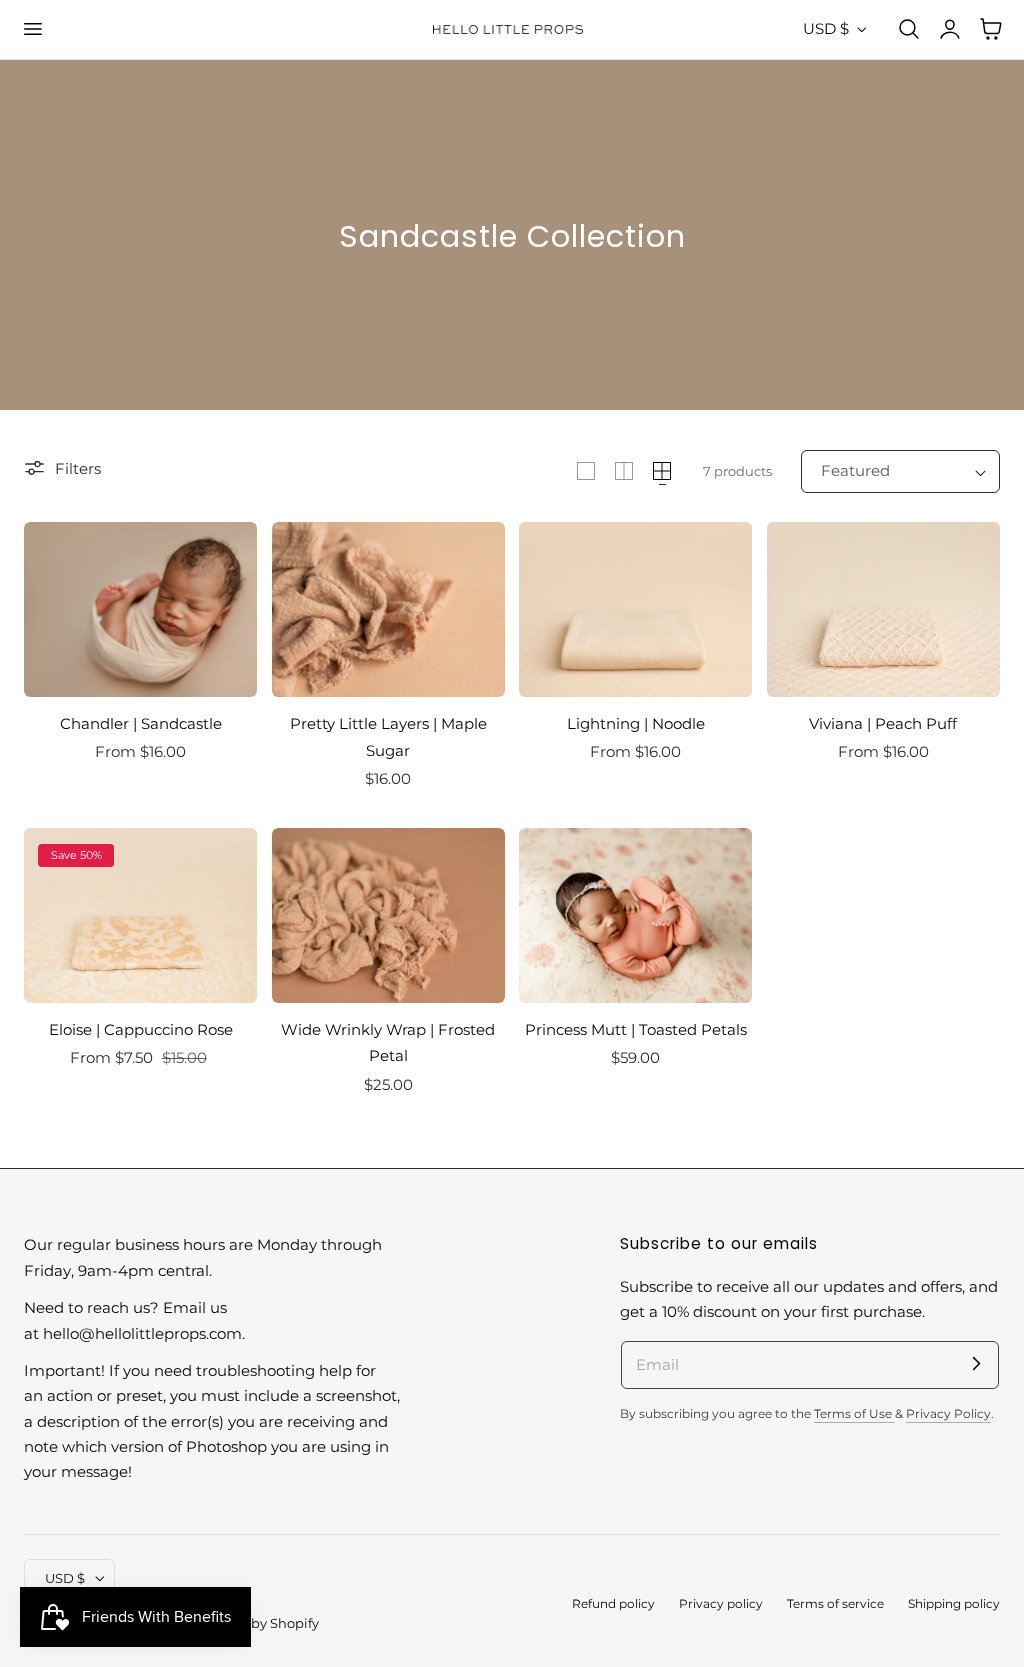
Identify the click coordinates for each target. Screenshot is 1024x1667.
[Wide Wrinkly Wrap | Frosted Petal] (388, 915)
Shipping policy (954, 1604)
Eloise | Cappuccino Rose (141, 1029)
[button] (32, 29)
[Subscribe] (976, 1364)
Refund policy (613, 1604)
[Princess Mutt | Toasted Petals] (635, 915)
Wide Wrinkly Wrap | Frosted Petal (388, 1042)
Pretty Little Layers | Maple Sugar (388, 736)
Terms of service (835, 1604)
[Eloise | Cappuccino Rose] (140, 915)
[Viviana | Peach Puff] (883, 609)
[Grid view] (586, 471)
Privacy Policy (948, 1414)
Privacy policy (721, 1604)
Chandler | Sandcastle (141, 723)
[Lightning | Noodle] (635, 609)
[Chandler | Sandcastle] (140, 609)
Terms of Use (854, 1414)
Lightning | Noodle (636, 723)
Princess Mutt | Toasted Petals (636, 1029)
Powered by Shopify (254, 1623)
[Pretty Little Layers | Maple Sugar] (388, 609)
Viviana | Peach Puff (883, 723)
